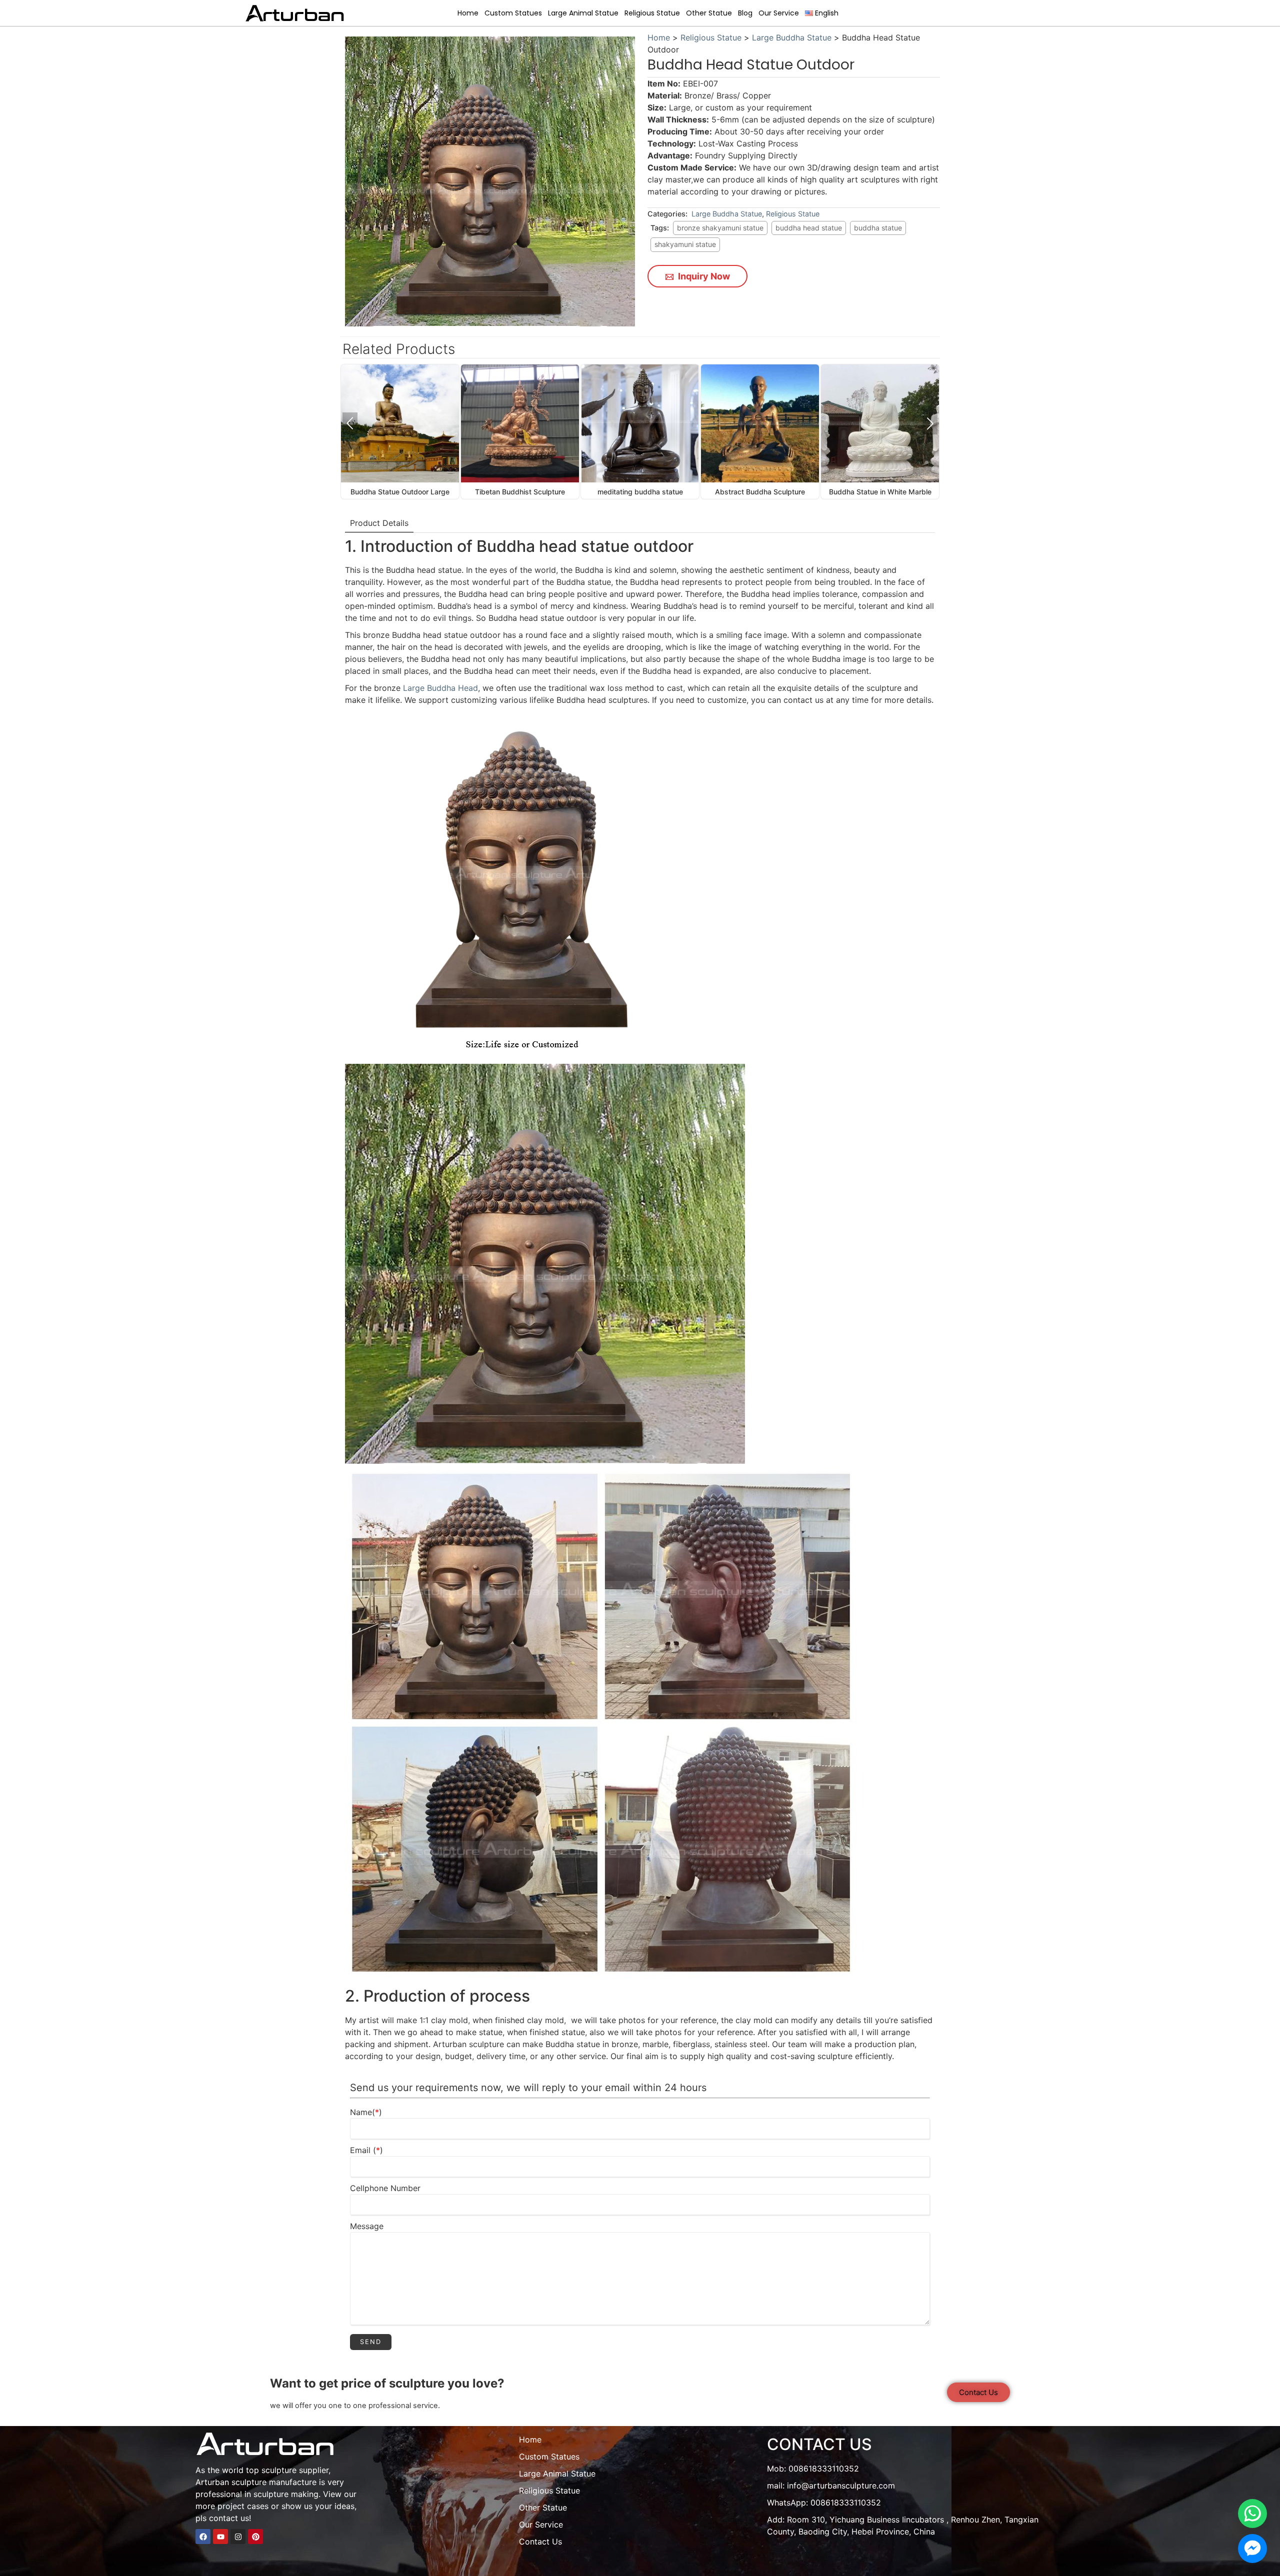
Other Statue (709, 13)
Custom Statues (513, 13)
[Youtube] (220, 2537)
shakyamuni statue (685, 244)
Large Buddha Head (440, 688)
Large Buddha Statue (792, 37)
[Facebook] (203, 2537)
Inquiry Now (703, 276)
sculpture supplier (295, 2470)
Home (468, 13)
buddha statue (878, 228)
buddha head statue (809, 228)
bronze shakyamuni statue (720, 228)
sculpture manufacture (274, 2482)
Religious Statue (652, 13)
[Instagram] (238, 2537)
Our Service (779, 13)
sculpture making (286, 2494)
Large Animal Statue (583, 13)
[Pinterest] (255, 2537)
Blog (745, 13)
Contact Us (540, 2542)
